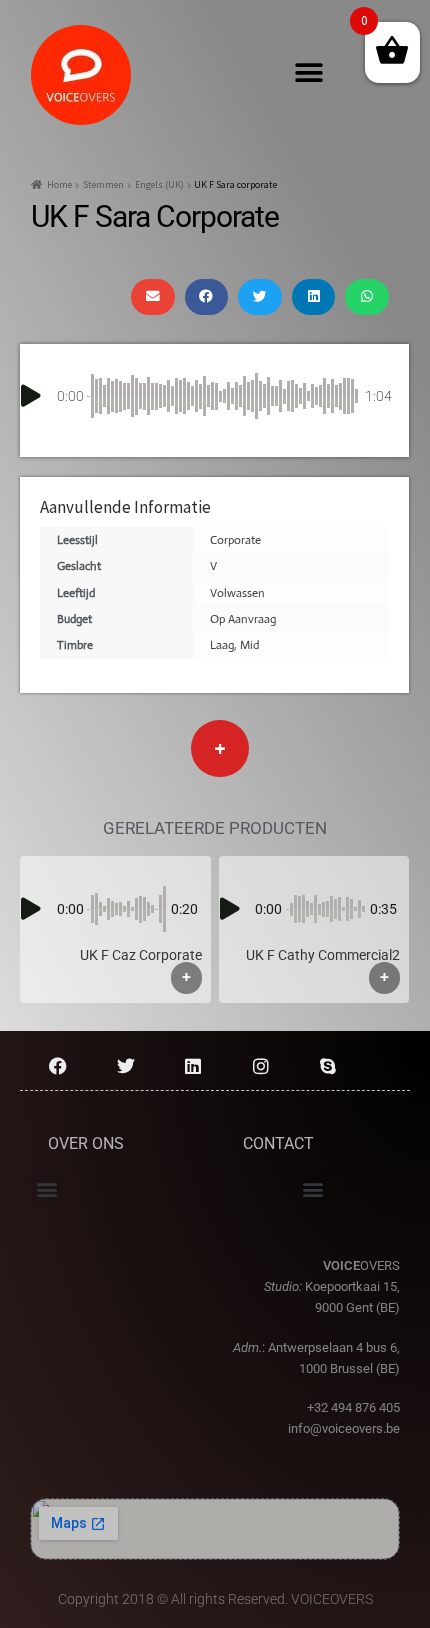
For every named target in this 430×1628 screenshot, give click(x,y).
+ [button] (186, 977)
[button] (309, 73)
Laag (222, 645)
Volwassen (237, 593)
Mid (249, 645)
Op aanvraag (243, 619)
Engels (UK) (159, 184)
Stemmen (103, 184)
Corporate (235, 540)
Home (59, 184)
